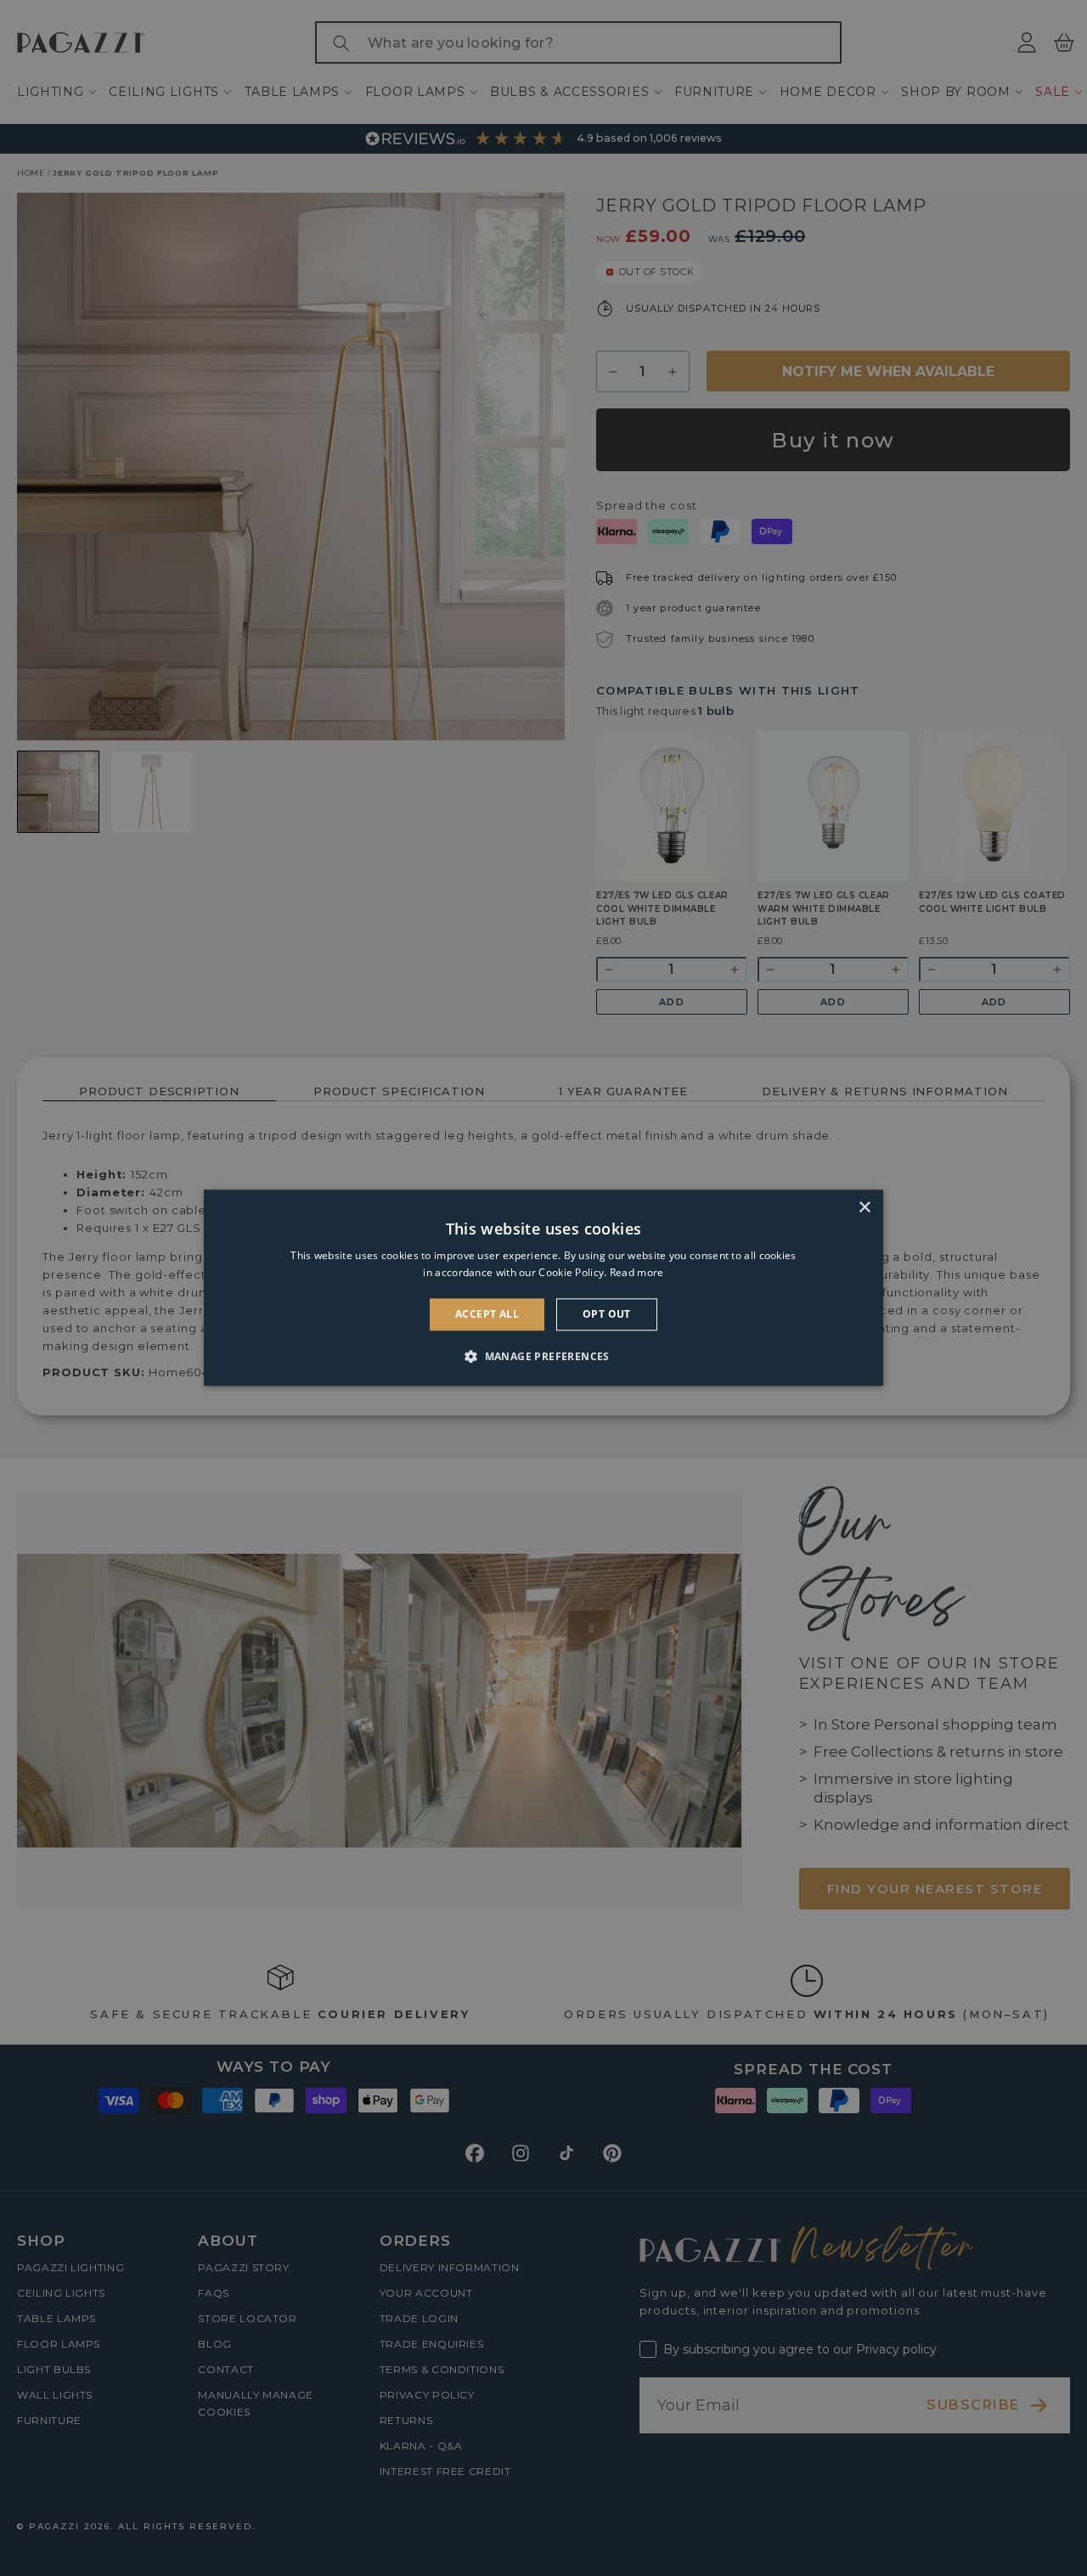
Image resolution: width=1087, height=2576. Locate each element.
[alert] (543, 1288)
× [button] (864, 1208)
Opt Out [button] (607, 1314)
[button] (543, 1357)
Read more (637, 1273)
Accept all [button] (487, 1314)
